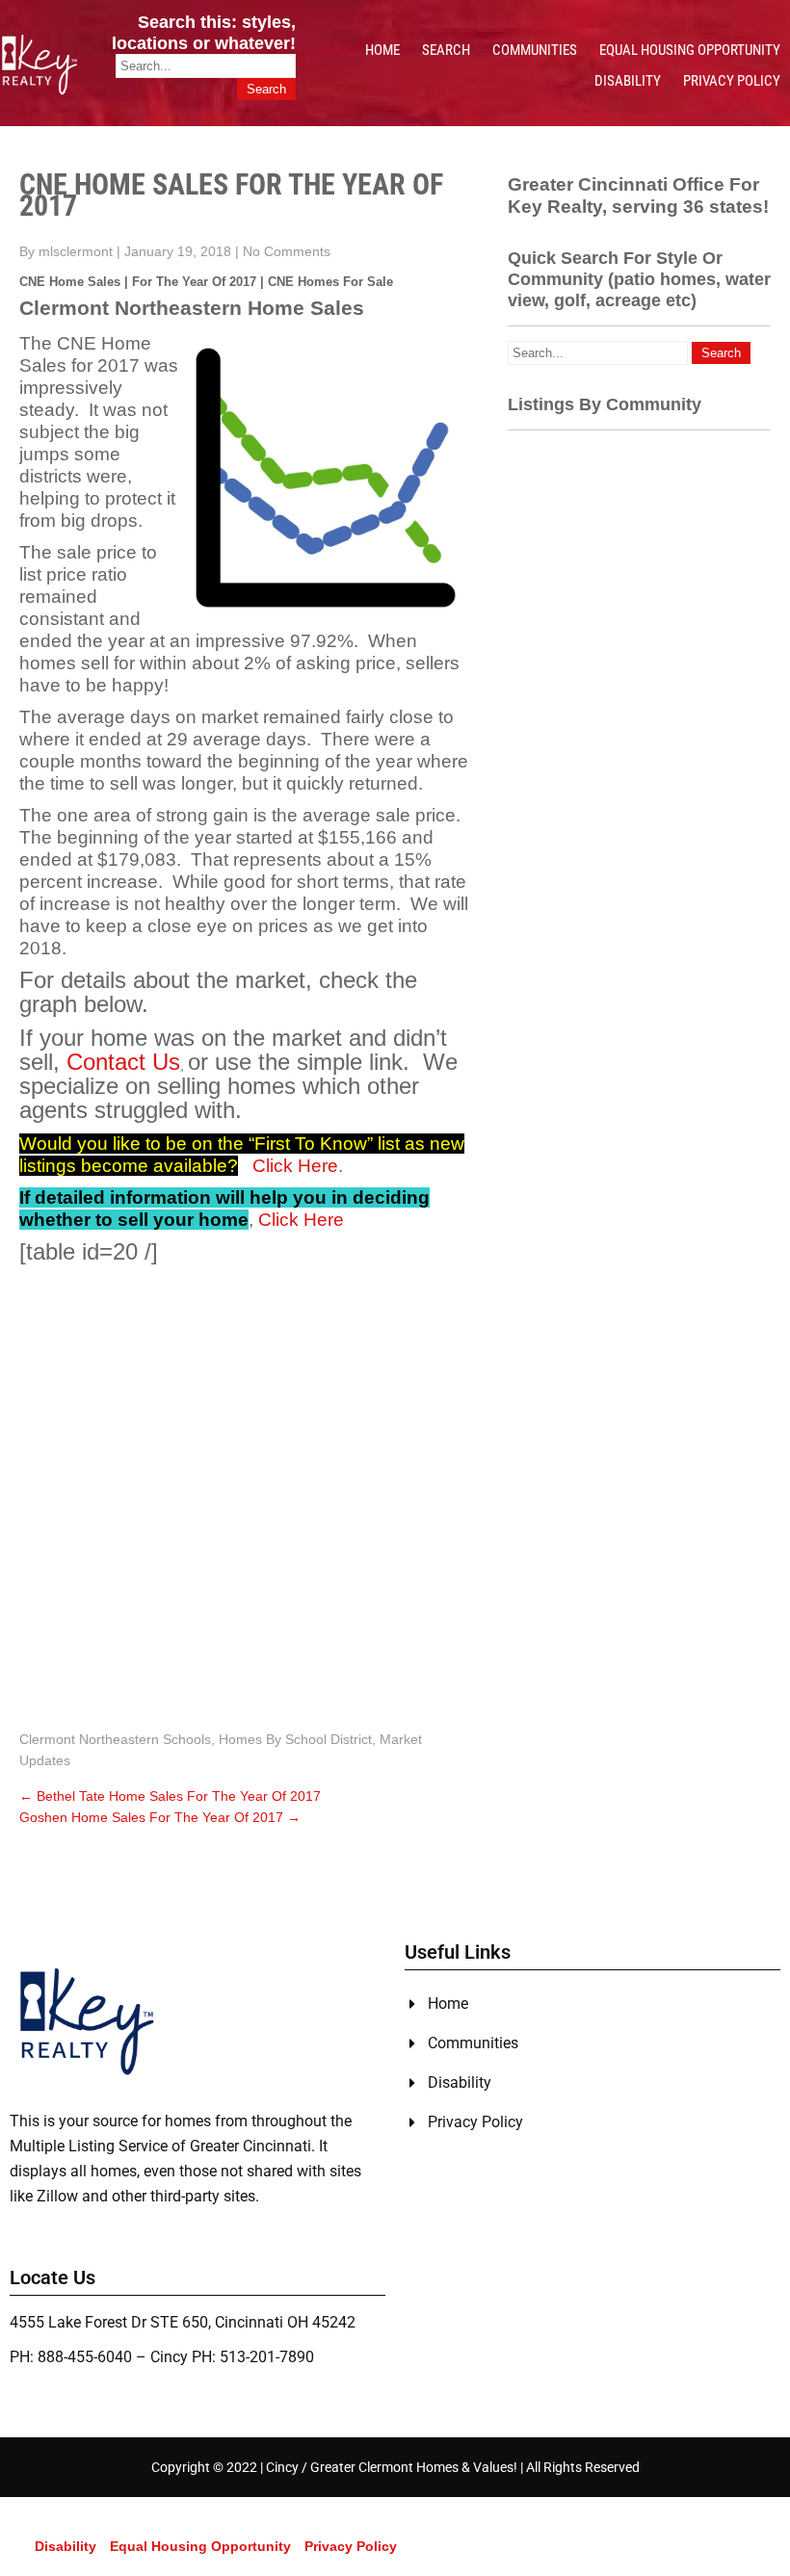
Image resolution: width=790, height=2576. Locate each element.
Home (382, 50)
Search (446, 50)
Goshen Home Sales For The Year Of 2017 (160, 1817)
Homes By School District (295, 1739)
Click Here (295, 1166)
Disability (628, 81)
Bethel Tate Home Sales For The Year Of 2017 (170, 1796)
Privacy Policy (732, 81)
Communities (535, 50)
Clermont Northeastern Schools (115, 1739)
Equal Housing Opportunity (690, 50)
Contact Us (123, 1062)
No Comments (287, 251)
